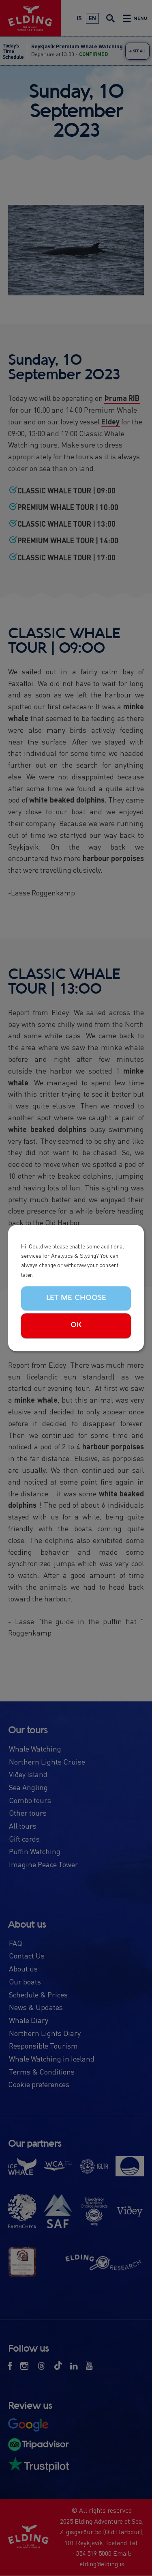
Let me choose (76, 1298)
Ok (76, 1326)
